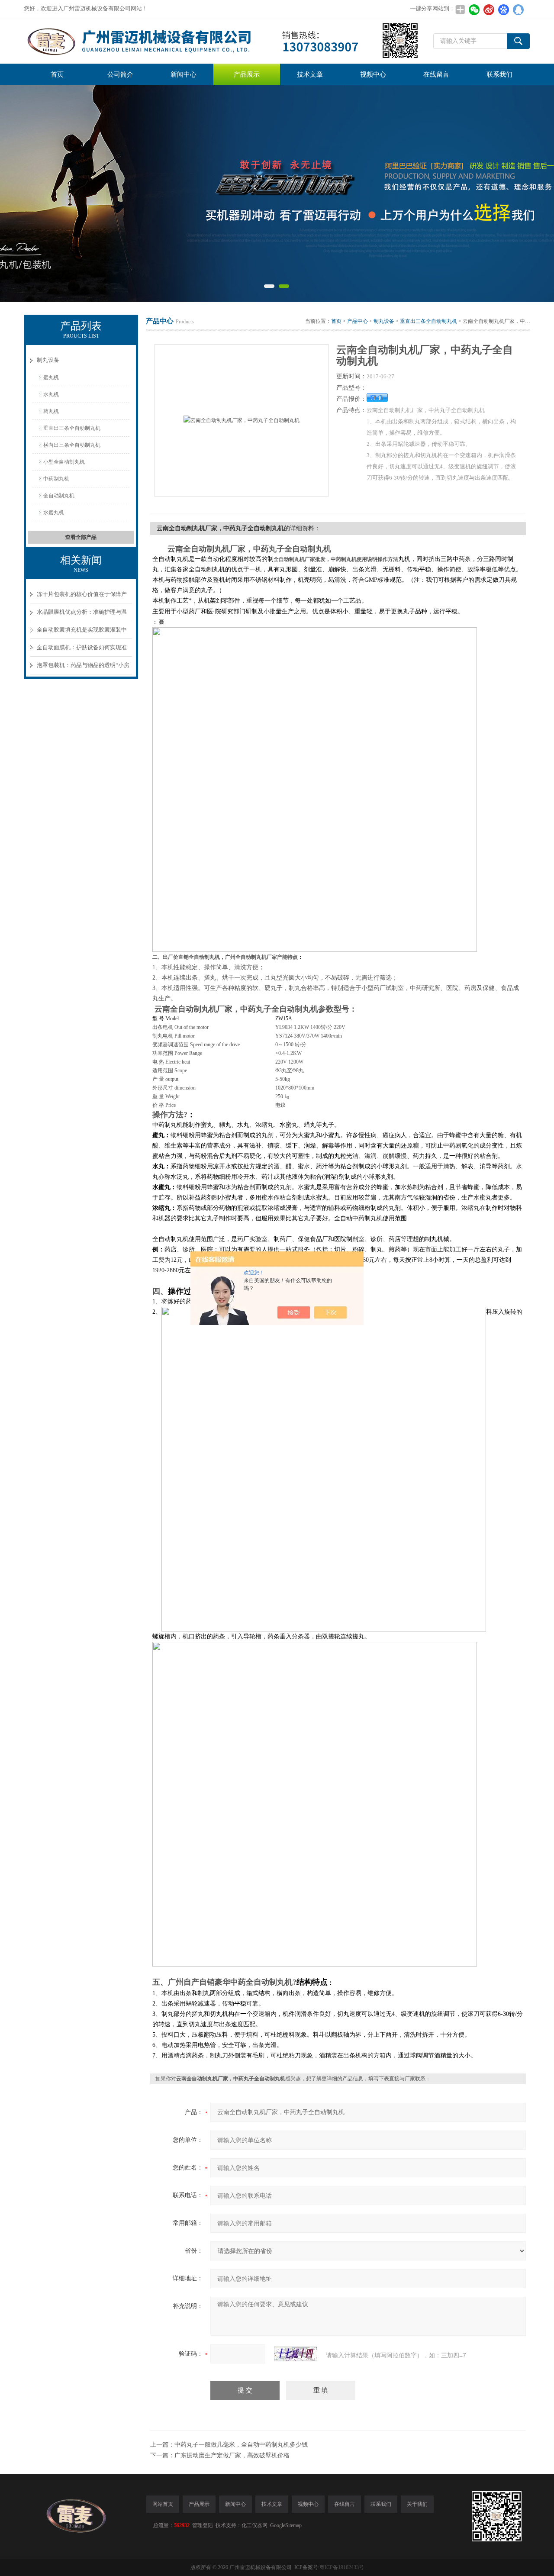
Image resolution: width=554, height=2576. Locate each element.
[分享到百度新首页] (503, 10)
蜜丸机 (51, 377)
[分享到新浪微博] (489, 10)
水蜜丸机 (54, 513)
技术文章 (310, 74)
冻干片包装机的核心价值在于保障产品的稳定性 (82, 597)
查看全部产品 (81, 537)
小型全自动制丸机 (64, 462)
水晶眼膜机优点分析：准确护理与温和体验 (82, 615)
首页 (57, 74)
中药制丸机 (56, 479)
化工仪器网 (254, 2525)
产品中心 (358, 321)
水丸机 (51, 394)
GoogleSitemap (286, 2525)
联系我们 (499, 74)
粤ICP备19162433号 (342, 2567)
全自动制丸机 (59, 496)
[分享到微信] (474, 10)
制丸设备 (48, 360)
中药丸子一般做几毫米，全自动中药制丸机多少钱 (241, 2445)
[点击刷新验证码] (296, 2354)
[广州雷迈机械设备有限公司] (222, 41)
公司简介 (120, 74)
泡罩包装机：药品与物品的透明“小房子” (83, 668)
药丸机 (51, 411)
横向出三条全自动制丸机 (72, 445)
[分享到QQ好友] (518, 10)
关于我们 (417, 2504)
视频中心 (373, 74)
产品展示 (247, 74)
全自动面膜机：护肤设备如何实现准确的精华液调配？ (82, 650)
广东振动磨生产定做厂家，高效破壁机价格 (232, 2455)
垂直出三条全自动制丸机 (72, 428)
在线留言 (436, 74)
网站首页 (163, 2504)
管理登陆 (203, 2525)
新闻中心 (184, 74)
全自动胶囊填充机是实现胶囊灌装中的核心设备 (82, 633)
